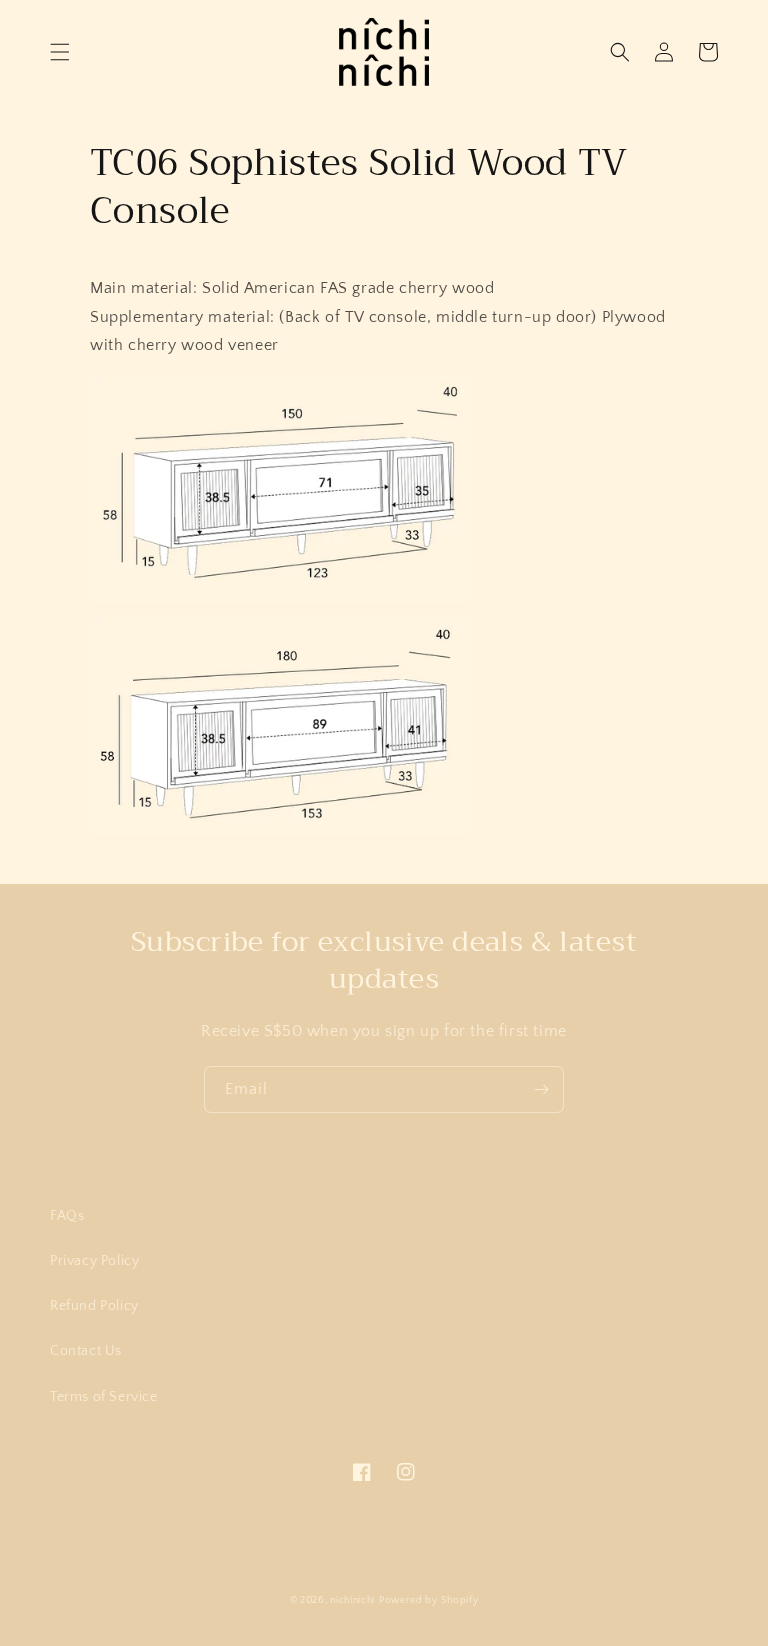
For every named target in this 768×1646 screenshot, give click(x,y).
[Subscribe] (541, 1089)
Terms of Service (104, 1397)
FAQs (67, 1216)
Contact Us (86, 1351)
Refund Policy (94, 1306)
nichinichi (352, 1600)
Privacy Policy (94, 1261)
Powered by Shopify (429, 1600)
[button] (60, 52)
